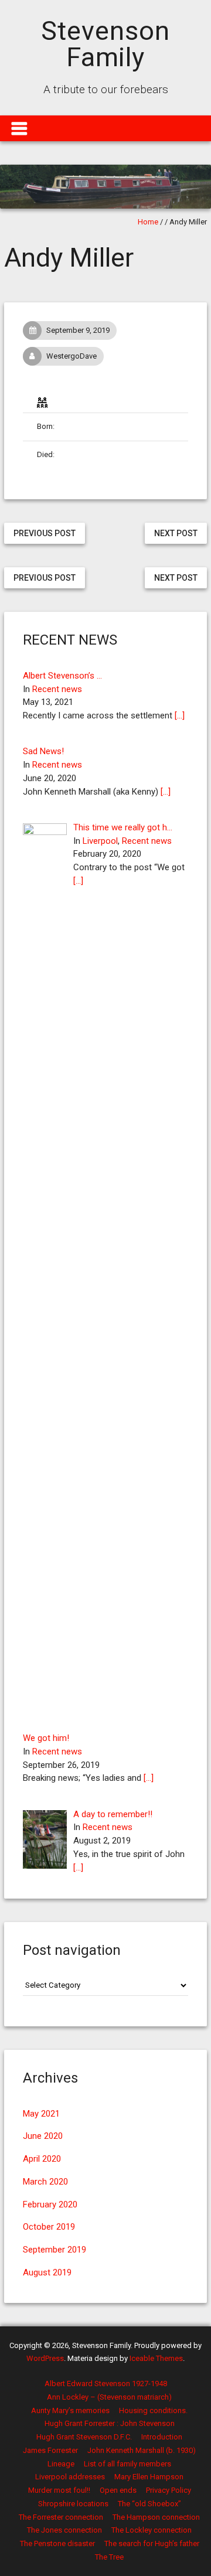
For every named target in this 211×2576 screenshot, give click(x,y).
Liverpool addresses (70, 2477)
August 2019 (47, 2272)
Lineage (61, 2464)
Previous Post (45, 533)
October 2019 (49, 2227)
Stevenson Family (105, 44)
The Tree (109, 2557)
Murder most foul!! (59, 2490)
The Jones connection (64, 2530)
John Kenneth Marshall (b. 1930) (142, 2450)
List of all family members (127, 2464)
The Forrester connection (61, 2517)
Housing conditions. (153, 2410)
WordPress (45, 2358)
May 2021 (41, 2114)
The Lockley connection (152, 2530)
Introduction (162, 2437)
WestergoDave (72, 356)
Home (148, 222)
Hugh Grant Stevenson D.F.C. (84, 2437)
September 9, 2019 (78, 330)
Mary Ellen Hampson (149, 2477)
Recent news (57, 689)
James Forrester (50, 2450)
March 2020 (45, 2182)
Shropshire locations (73, 2504)
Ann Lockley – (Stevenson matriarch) (109, 2397)
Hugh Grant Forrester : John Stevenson (110, 2423)
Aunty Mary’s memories (70, 2410)
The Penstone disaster (57, 2543)
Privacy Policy (169, 2490)
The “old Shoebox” (149, 2504)
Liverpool (100, 841)
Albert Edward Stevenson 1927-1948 (106, 2384)
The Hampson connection (156, 2517)
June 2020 (43, 2136)
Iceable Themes (156, 2358)
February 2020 (50, 2204)
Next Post (176, 533)
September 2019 (55, 2250)
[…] (180, 715)
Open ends (118, 2490)
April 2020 (42, 2159)
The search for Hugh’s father (152, 2543)
